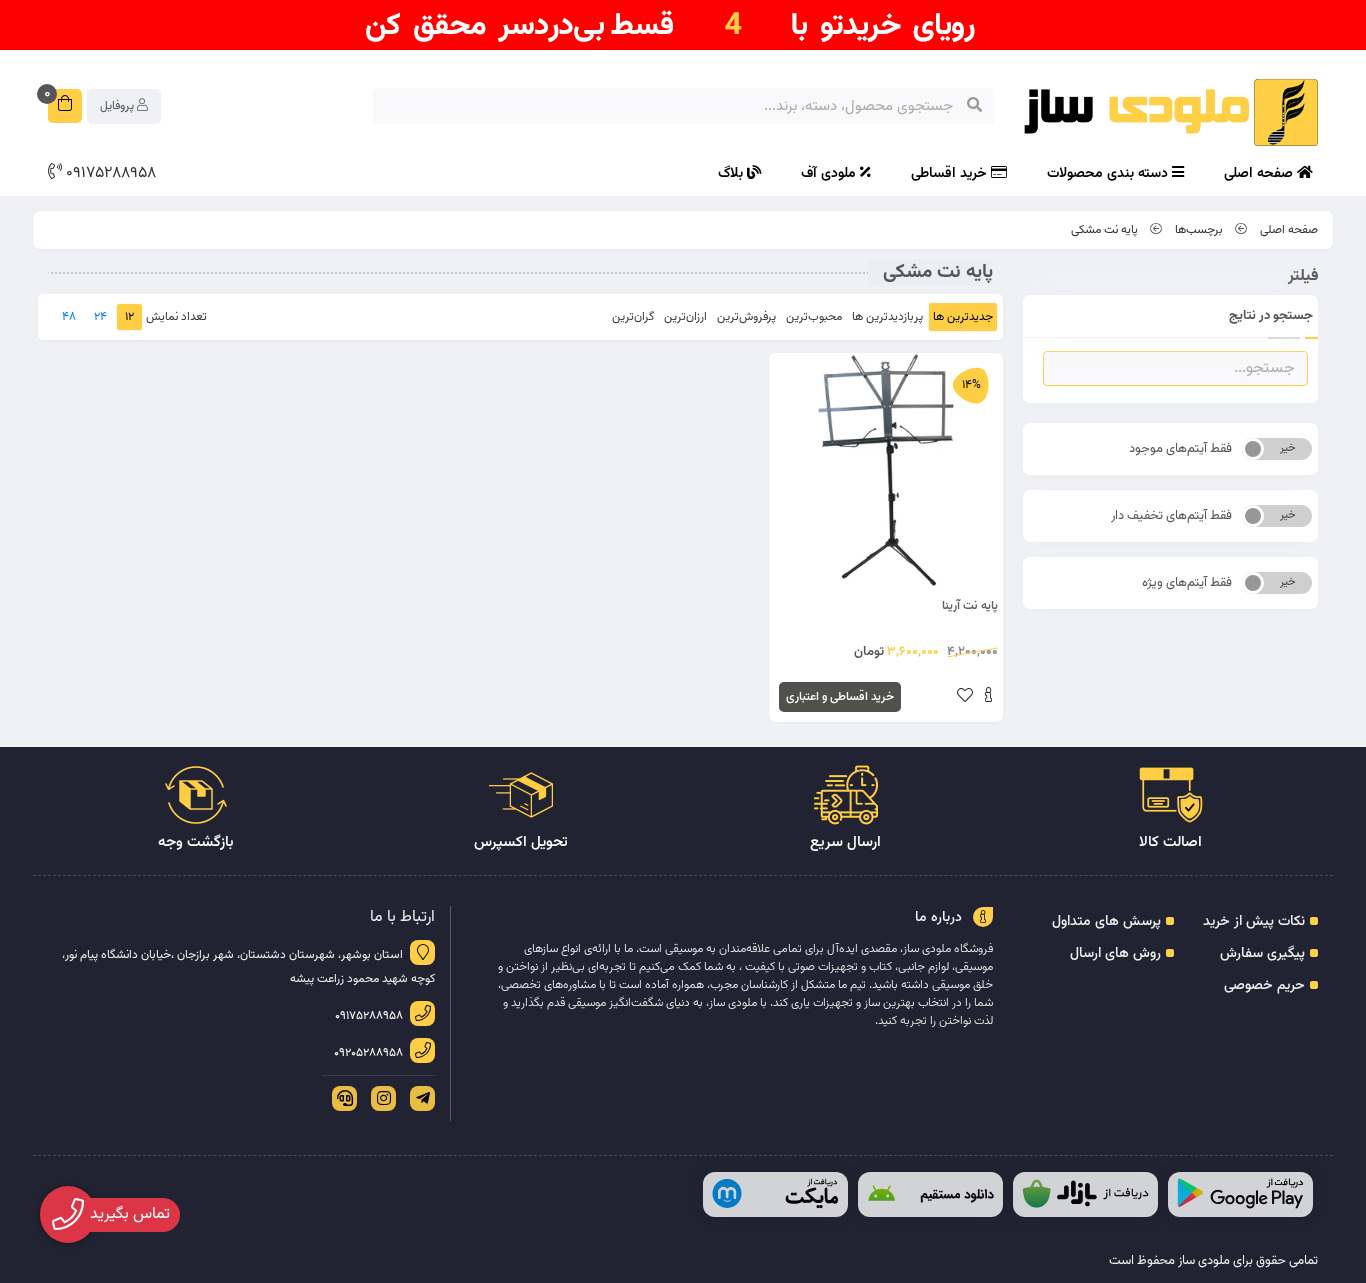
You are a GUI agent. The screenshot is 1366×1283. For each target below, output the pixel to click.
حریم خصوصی (1264, 986)
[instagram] (380, 1099)
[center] (974, 106)
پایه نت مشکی (1104, 230)
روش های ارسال (1115, 954)
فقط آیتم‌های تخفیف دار (1171, 516)
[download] (930, 1194)
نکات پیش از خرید (1254, 922)
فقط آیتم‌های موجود (1180, 449)
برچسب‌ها (1199, 230)
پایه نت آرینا (970, 606)
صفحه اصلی (1260, 174)
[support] (341, 1099)
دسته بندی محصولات (1109, 174)
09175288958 (109, 174)
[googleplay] (1240, 1194)
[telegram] (419, 1099)
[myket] (775, 1194)
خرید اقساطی (951, 174)
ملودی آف (830, 174)
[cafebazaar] (1085, 1194)
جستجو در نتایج (1271, 316)
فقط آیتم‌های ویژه (1187, 583)
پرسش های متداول (1106, 922)
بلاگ (732, 174)
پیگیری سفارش (1262, 954)
